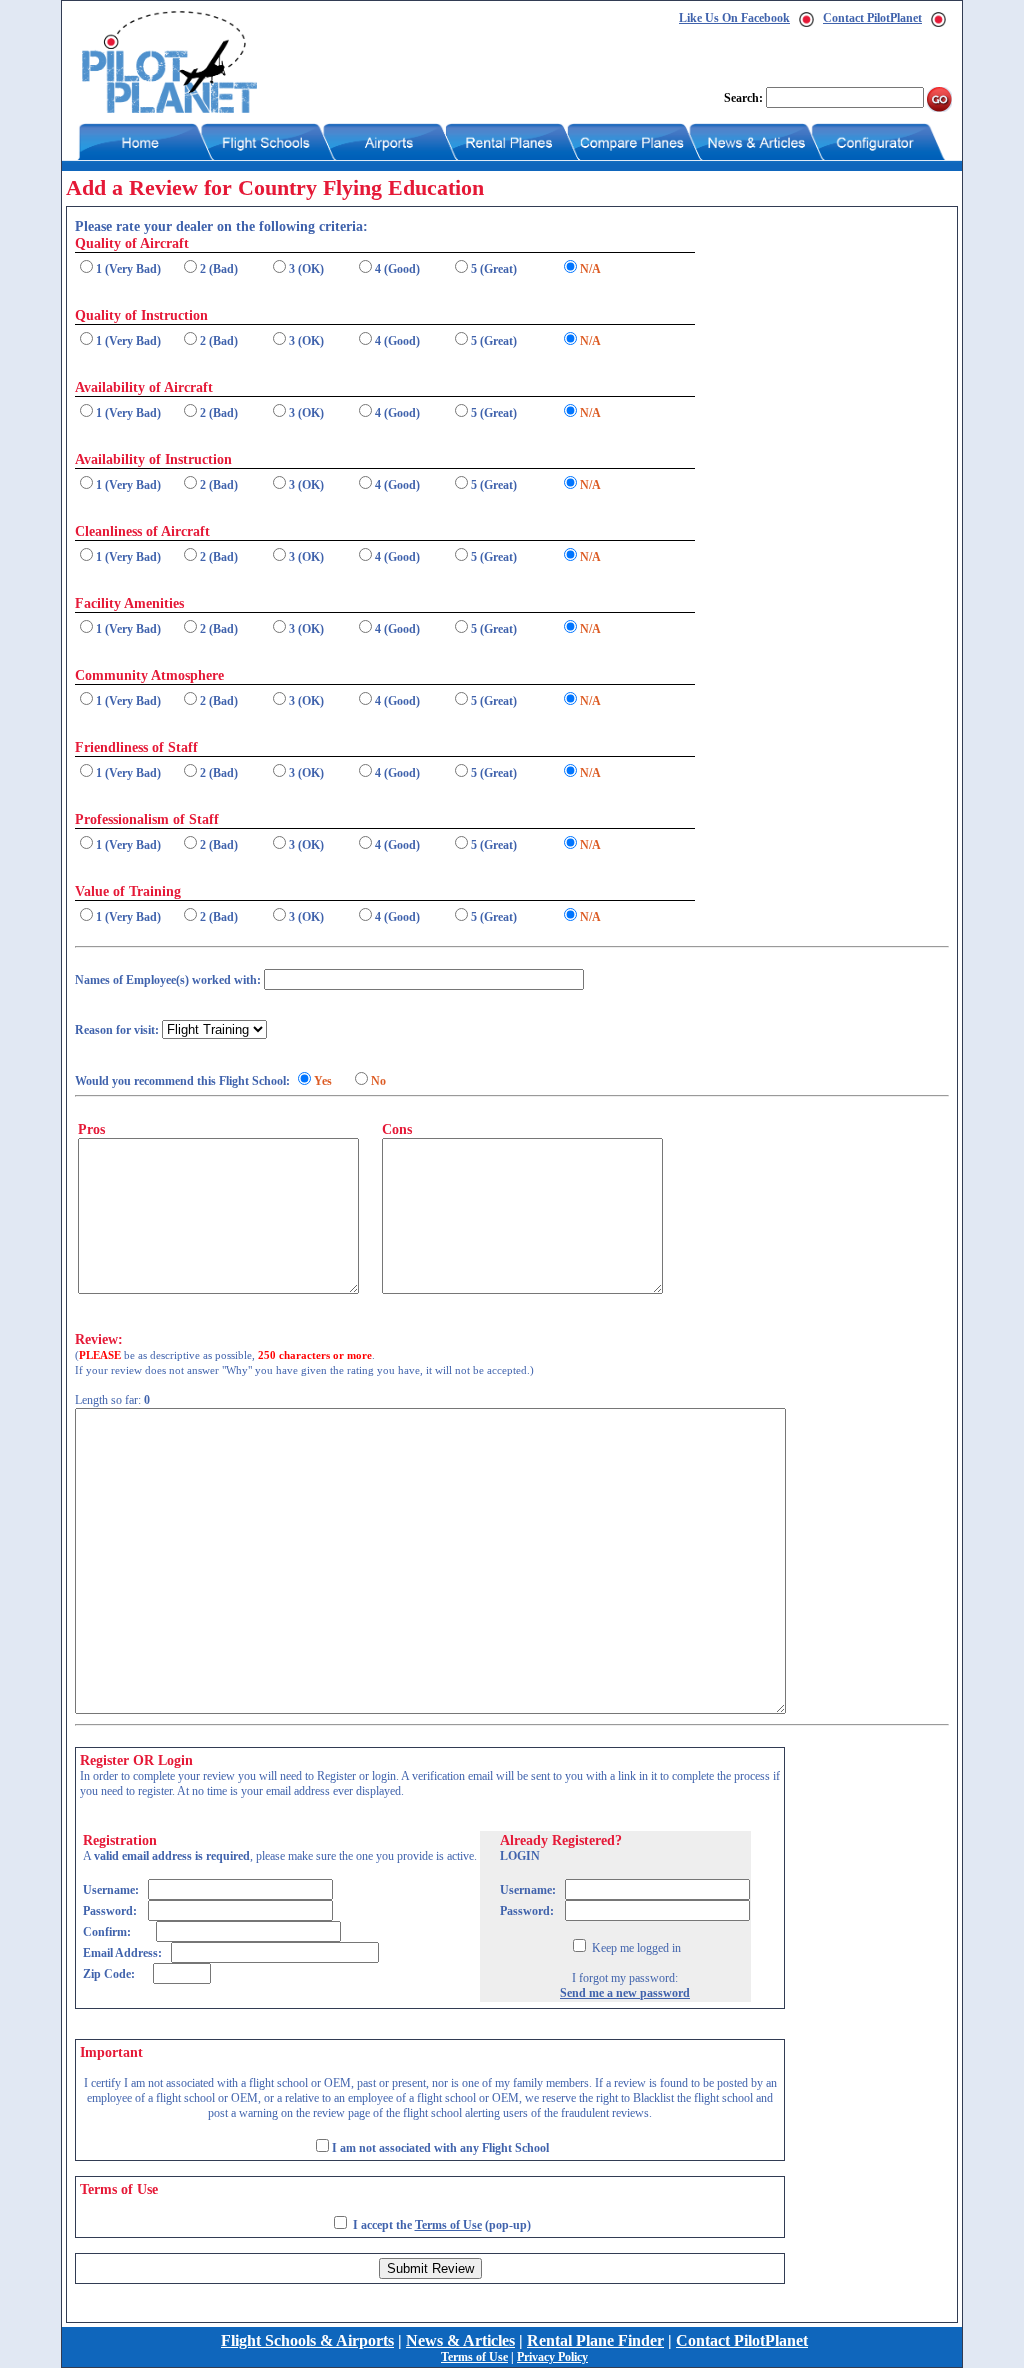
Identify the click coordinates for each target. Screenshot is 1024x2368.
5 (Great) (494, 269)
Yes (323, 1081)
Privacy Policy (552, 2357)
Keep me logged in (635, 1948)
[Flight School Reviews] (169, 109)
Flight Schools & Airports (307, 2340)
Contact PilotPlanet (872, 18)
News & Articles (460, 2340)
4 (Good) (397, 269)
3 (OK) (306, 269)
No (378, 1081)
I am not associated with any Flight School (440, 2148)
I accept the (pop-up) (442, 2225)
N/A (590, 269)
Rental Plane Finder (595, 2340)
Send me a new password (625, 1993)
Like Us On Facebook (734, 18)
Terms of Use (448, 2225)
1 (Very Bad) (128, 269)
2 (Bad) (219, 269)
